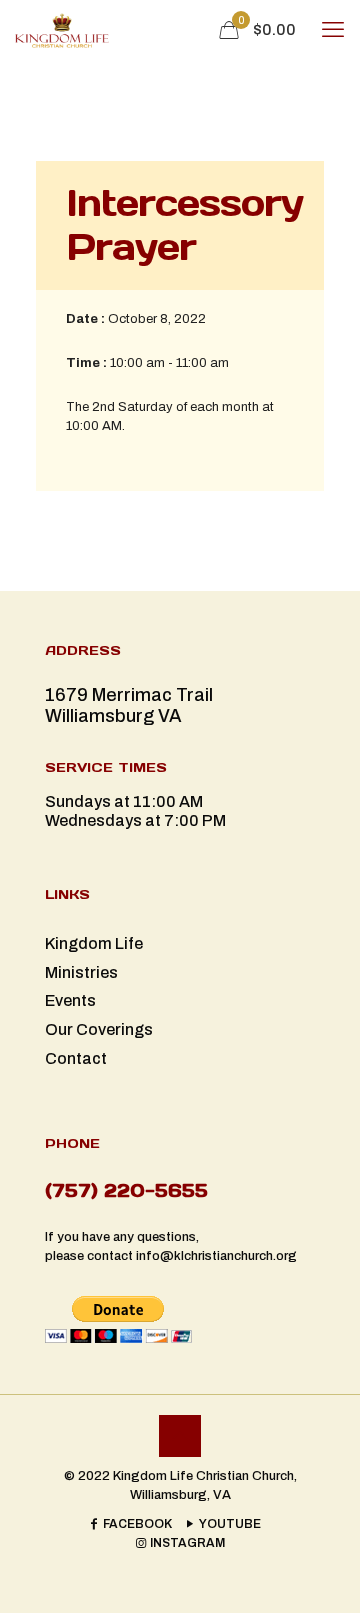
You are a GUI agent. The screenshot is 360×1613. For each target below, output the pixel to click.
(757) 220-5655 (126, 1190)
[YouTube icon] (222, 1524)
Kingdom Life (94, 943)
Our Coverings (99, 1029)
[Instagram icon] (180, 1543)
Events (70, 1000)
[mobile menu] (333, 30)
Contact (76, 1058)
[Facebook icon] (130, 1524)
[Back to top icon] (180, 1436)
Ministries (81, 972)
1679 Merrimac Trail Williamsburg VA (129, 705)
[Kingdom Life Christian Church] (62, 30)
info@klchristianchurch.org (216, 1256)
